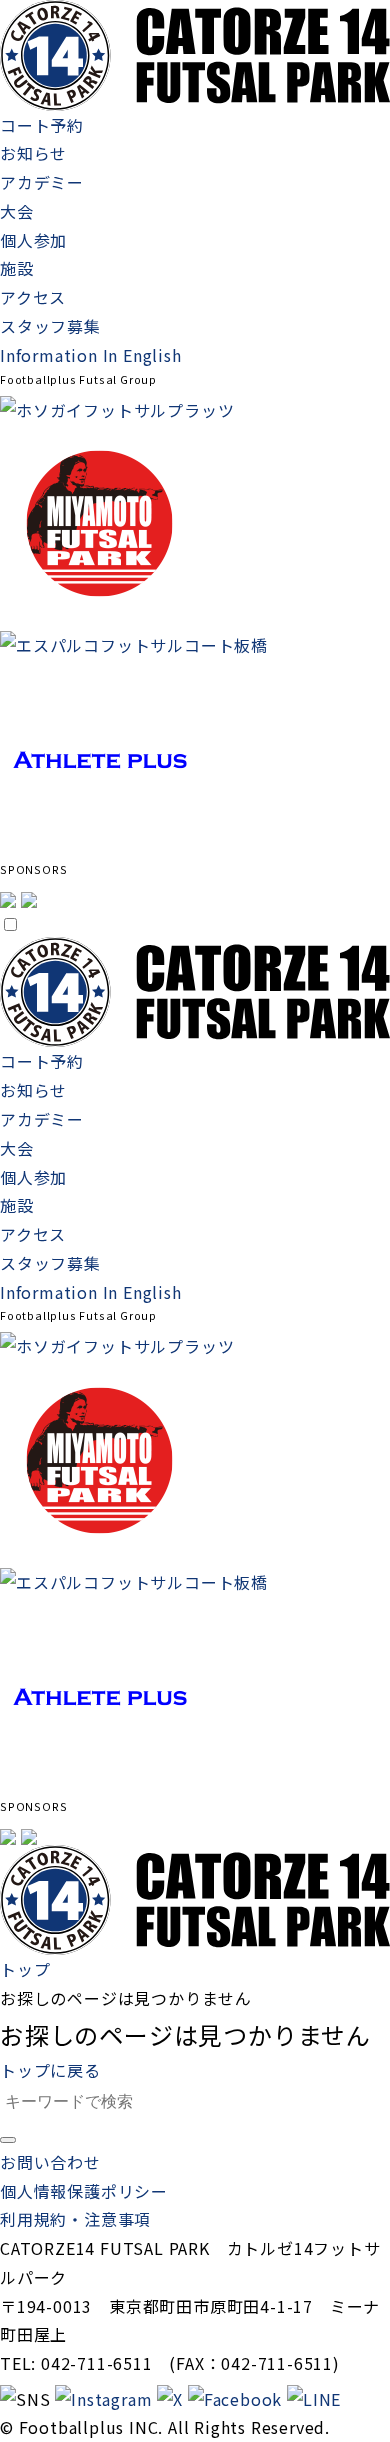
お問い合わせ (50, 2162)
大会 (17, 211)
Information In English (91, 355)
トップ (25, 1969)
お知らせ (33, 153)
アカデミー (42, 182)
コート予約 (42, 125)
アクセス (33, 297)
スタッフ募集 (50, 326)
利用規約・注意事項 (75, 2219)
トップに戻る (50, 2070)
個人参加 (33, 240)
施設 (17, 268)
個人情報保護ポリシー (84, 2191)
